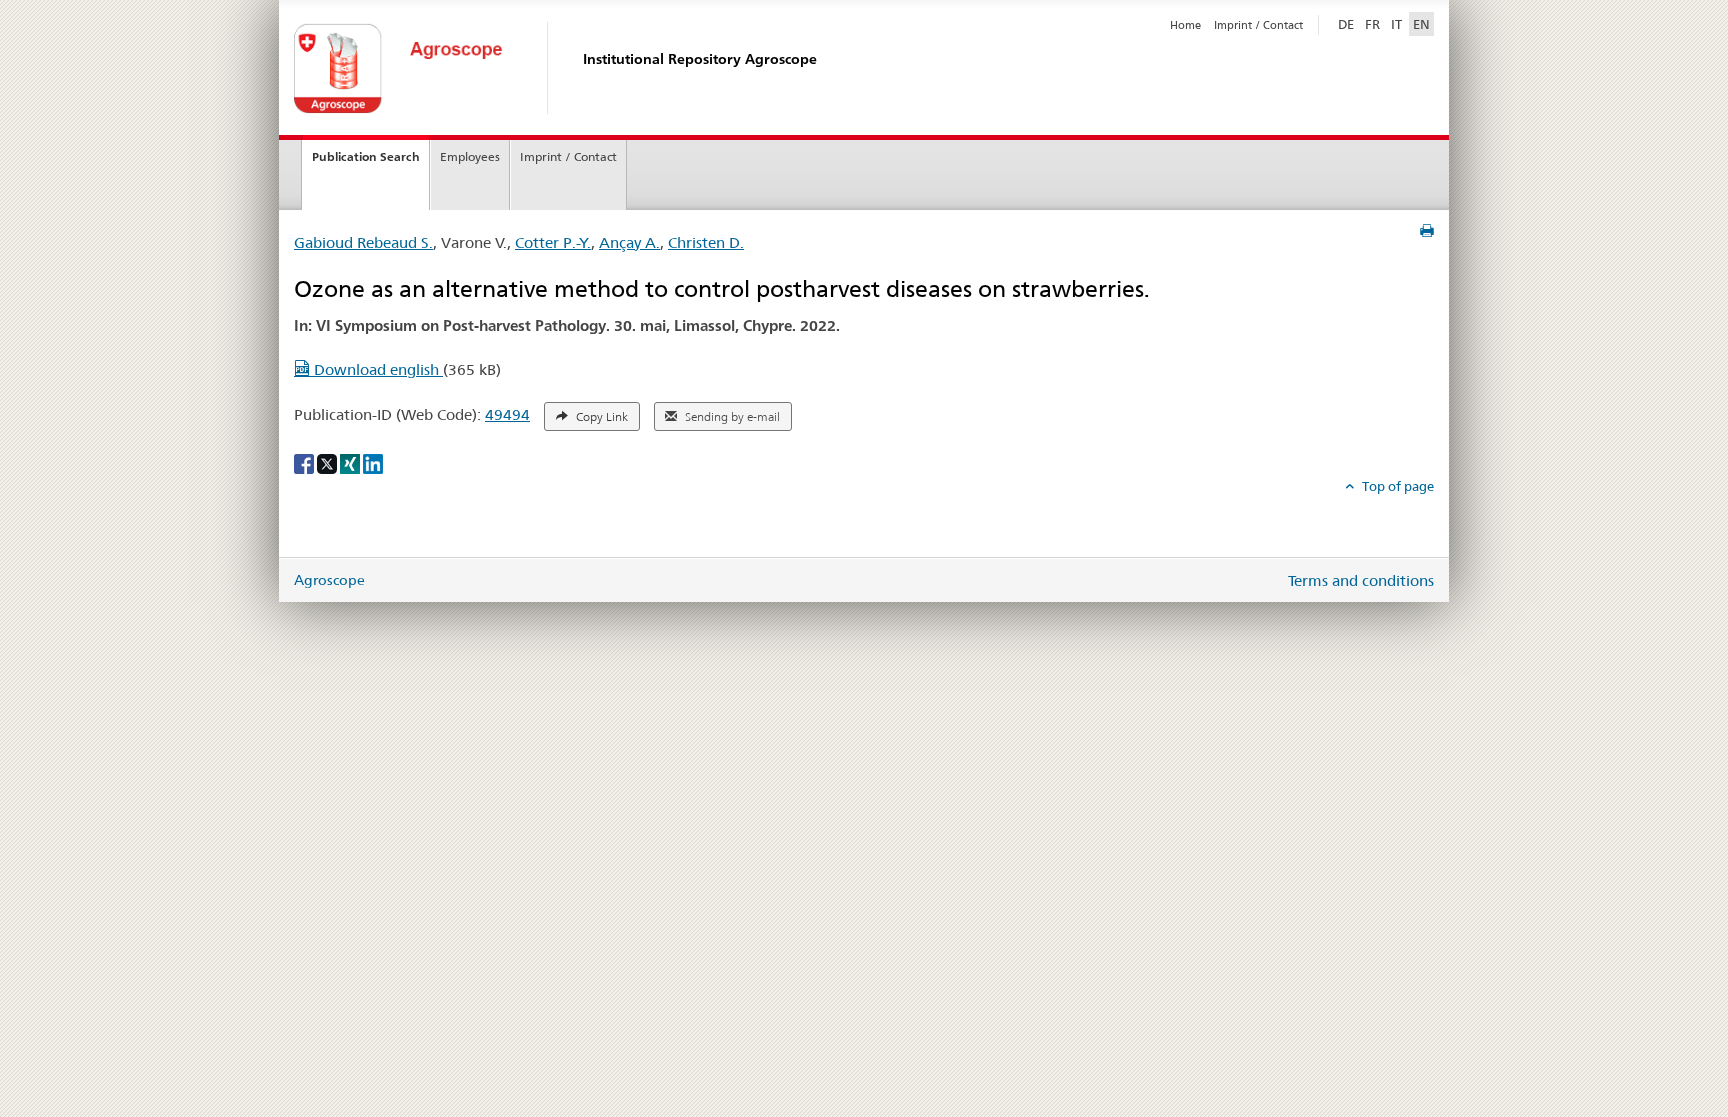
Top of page (1396, 486)
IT (1396, 24)
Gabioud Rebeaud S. (363, 242)
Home (1185, 25)
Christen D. (706, 242)
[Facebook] (305, 462)
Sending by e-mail (731, 417)
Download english (376, 369)
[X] (328, 462)
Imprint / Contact (1258, 25)
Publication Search (366, 156)
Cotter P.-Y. (553, 242)
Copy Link (600, 417)
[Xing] (351, 462)
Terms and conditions (1361, 580)
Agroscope (329, 580)
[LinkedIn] (373, 462)
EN (1421, 24)
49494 (507, 414)
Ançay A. (629, 242)
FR (1372, 24)
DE (1348, 23)
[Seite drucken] (1427, 231)
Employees (470, 156)
